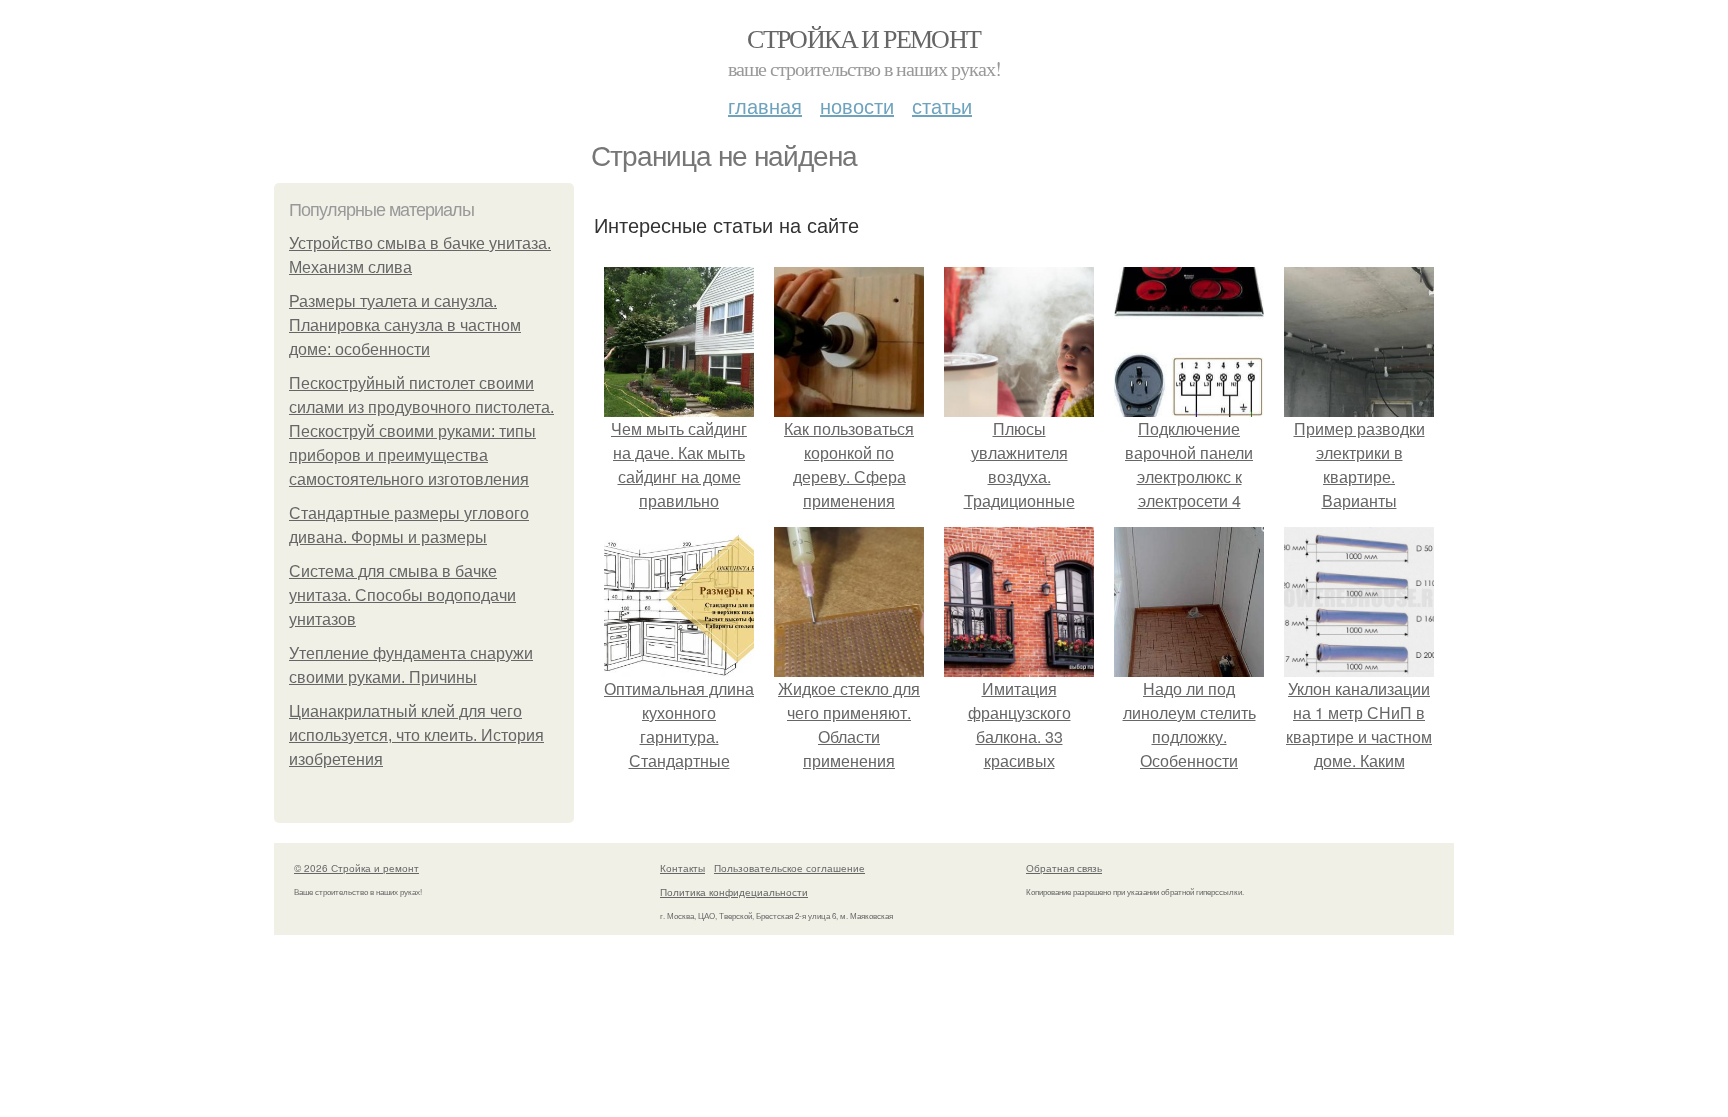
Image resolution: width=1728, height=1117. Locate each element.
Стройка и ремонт (863, 38)
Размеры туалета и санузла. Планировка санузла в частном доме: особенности (405, 325)
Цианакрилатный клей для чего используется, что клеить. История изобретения (416, 735)
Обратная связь (1064, 868)
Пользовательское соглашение (789, 868)
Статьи (942, 105)
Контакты (682, 868)
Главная (765, 105)
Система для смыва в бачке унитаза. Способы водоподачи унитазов (402, 595)
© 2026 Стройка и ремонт (356, 868)
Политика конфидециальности (734, 892)
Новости (857, 105)
